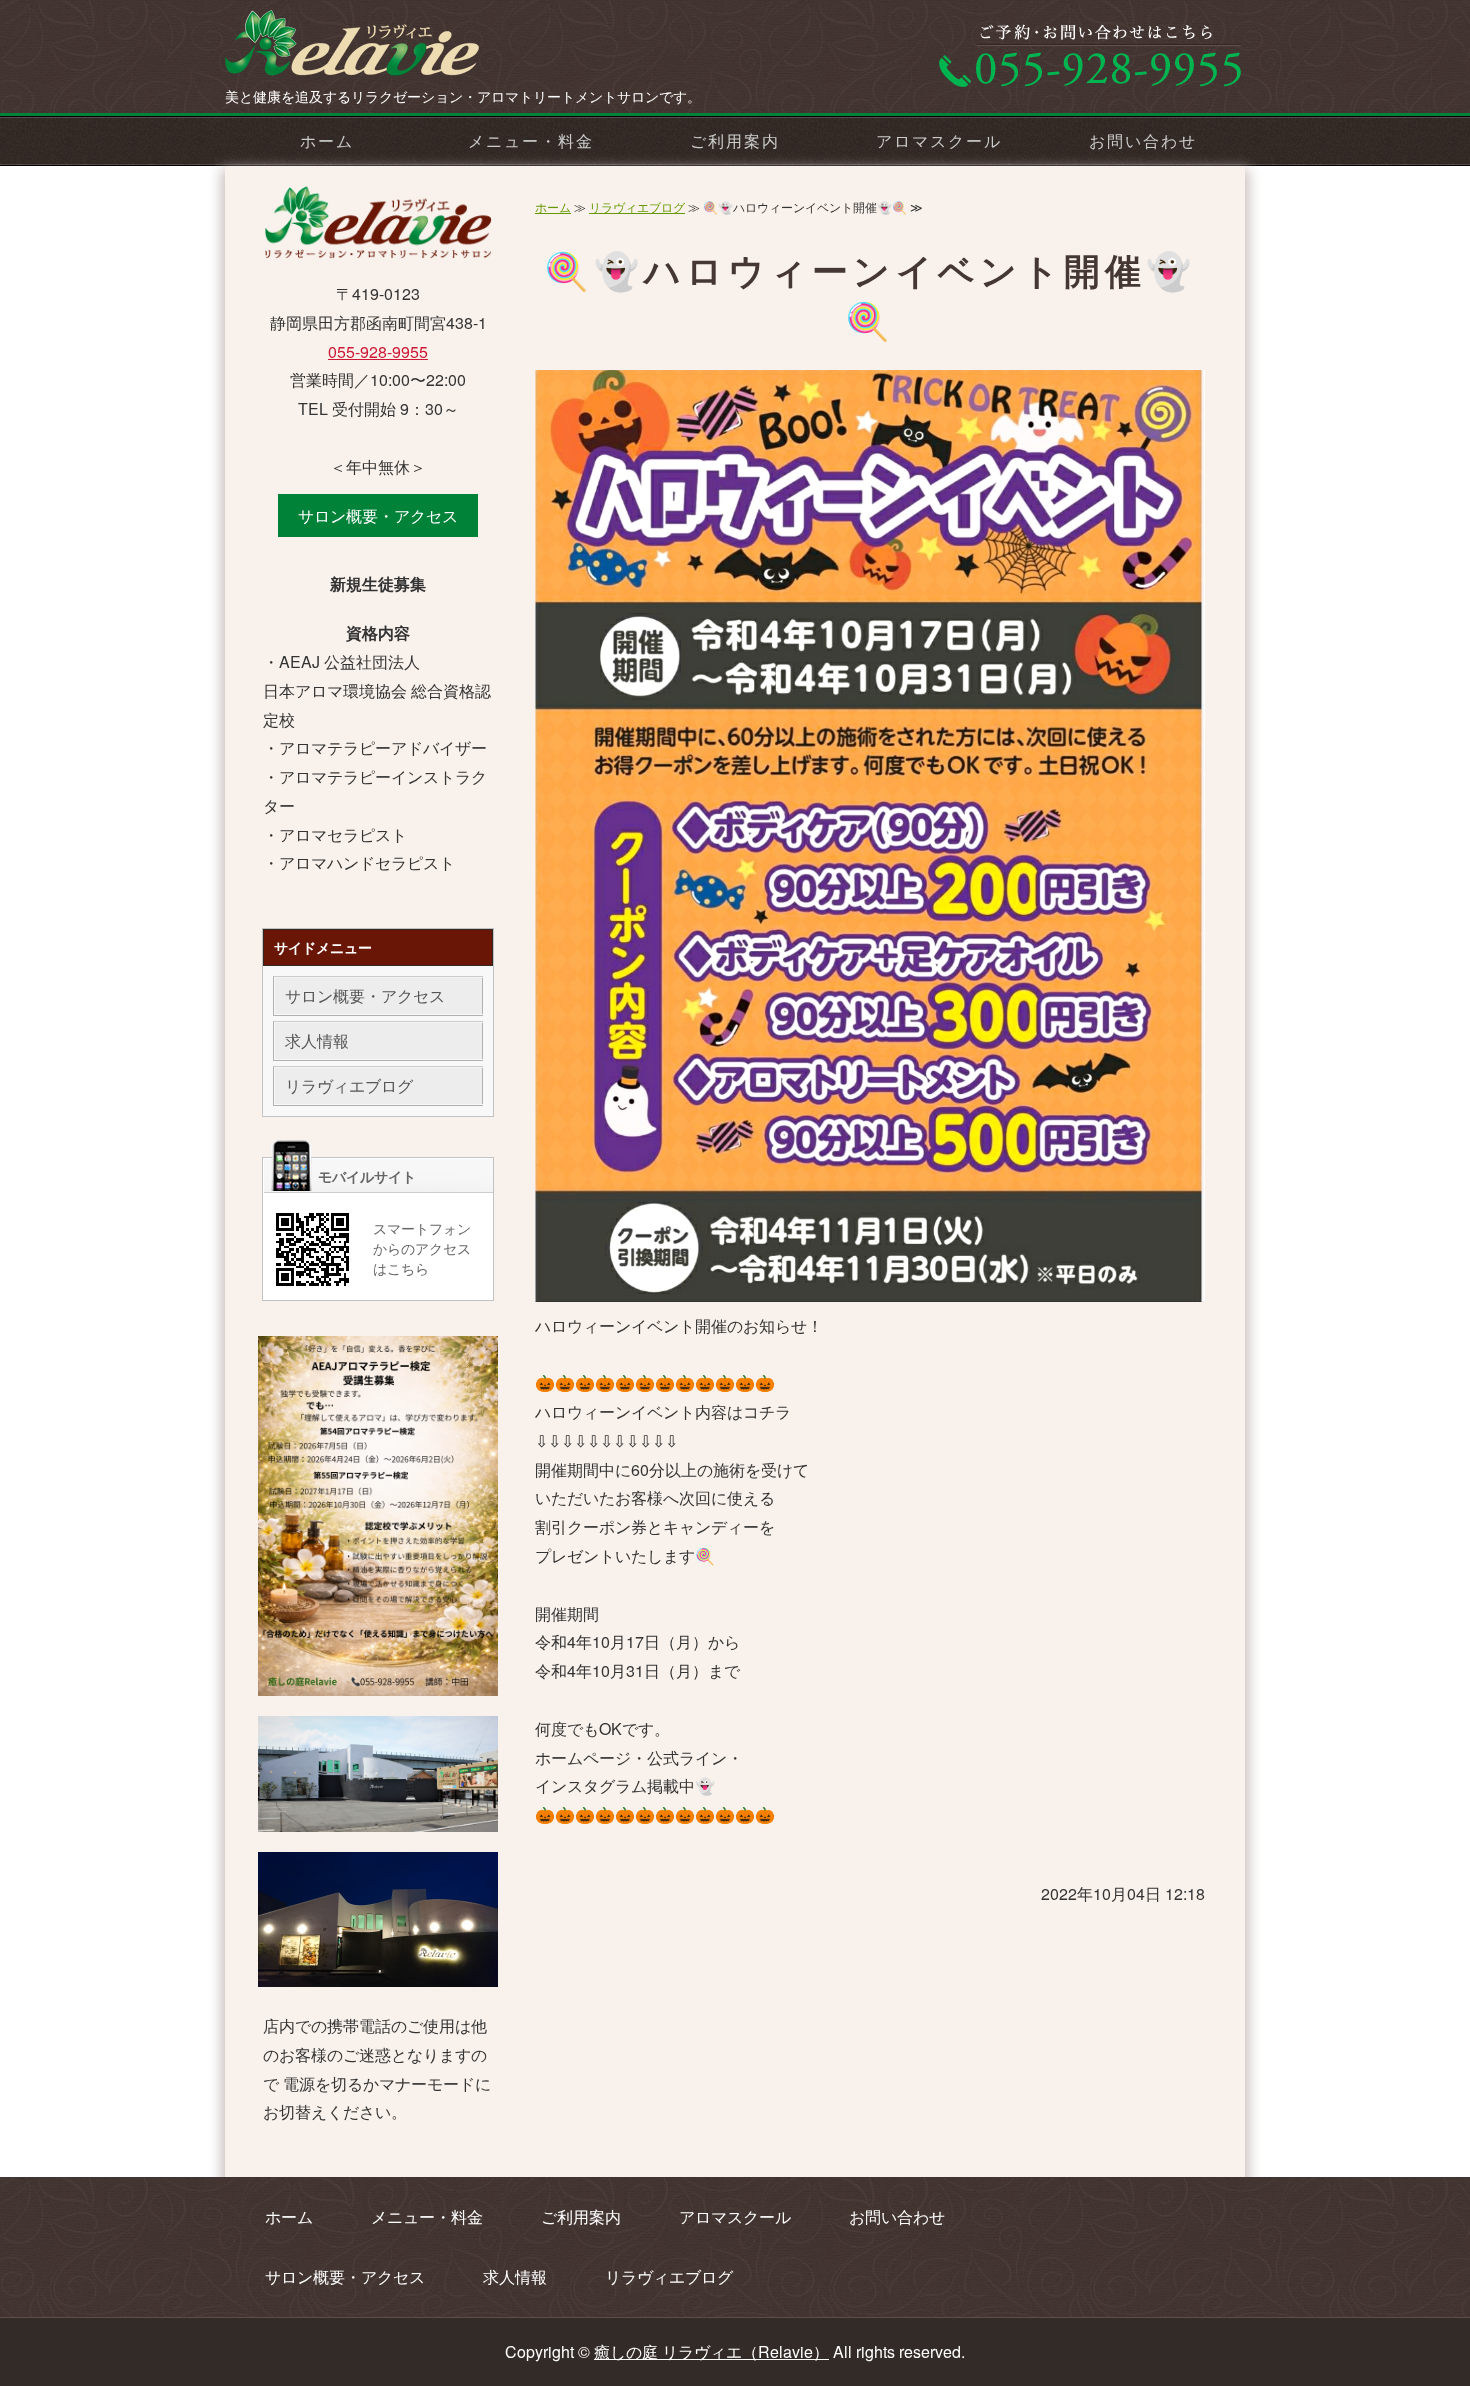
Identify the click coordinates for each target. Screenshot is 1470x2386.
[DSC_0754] (378, 1971)
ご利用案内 (735, 140)
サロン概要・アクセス (378, 515)
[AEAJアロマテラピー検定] (378, 1680)
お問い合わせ (1143, 140)
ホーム (327, 140)
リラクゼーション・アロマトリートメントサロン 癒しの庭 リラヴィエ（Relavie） (375, 50)
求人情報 (317, 1040)
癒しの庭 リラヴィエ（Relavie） (711, 2351)
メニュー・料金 (530, 140)
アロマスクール (938, 140)
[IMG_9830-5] (378, 1816)
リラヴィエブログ (637, 206)
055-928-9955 (378, 351)
